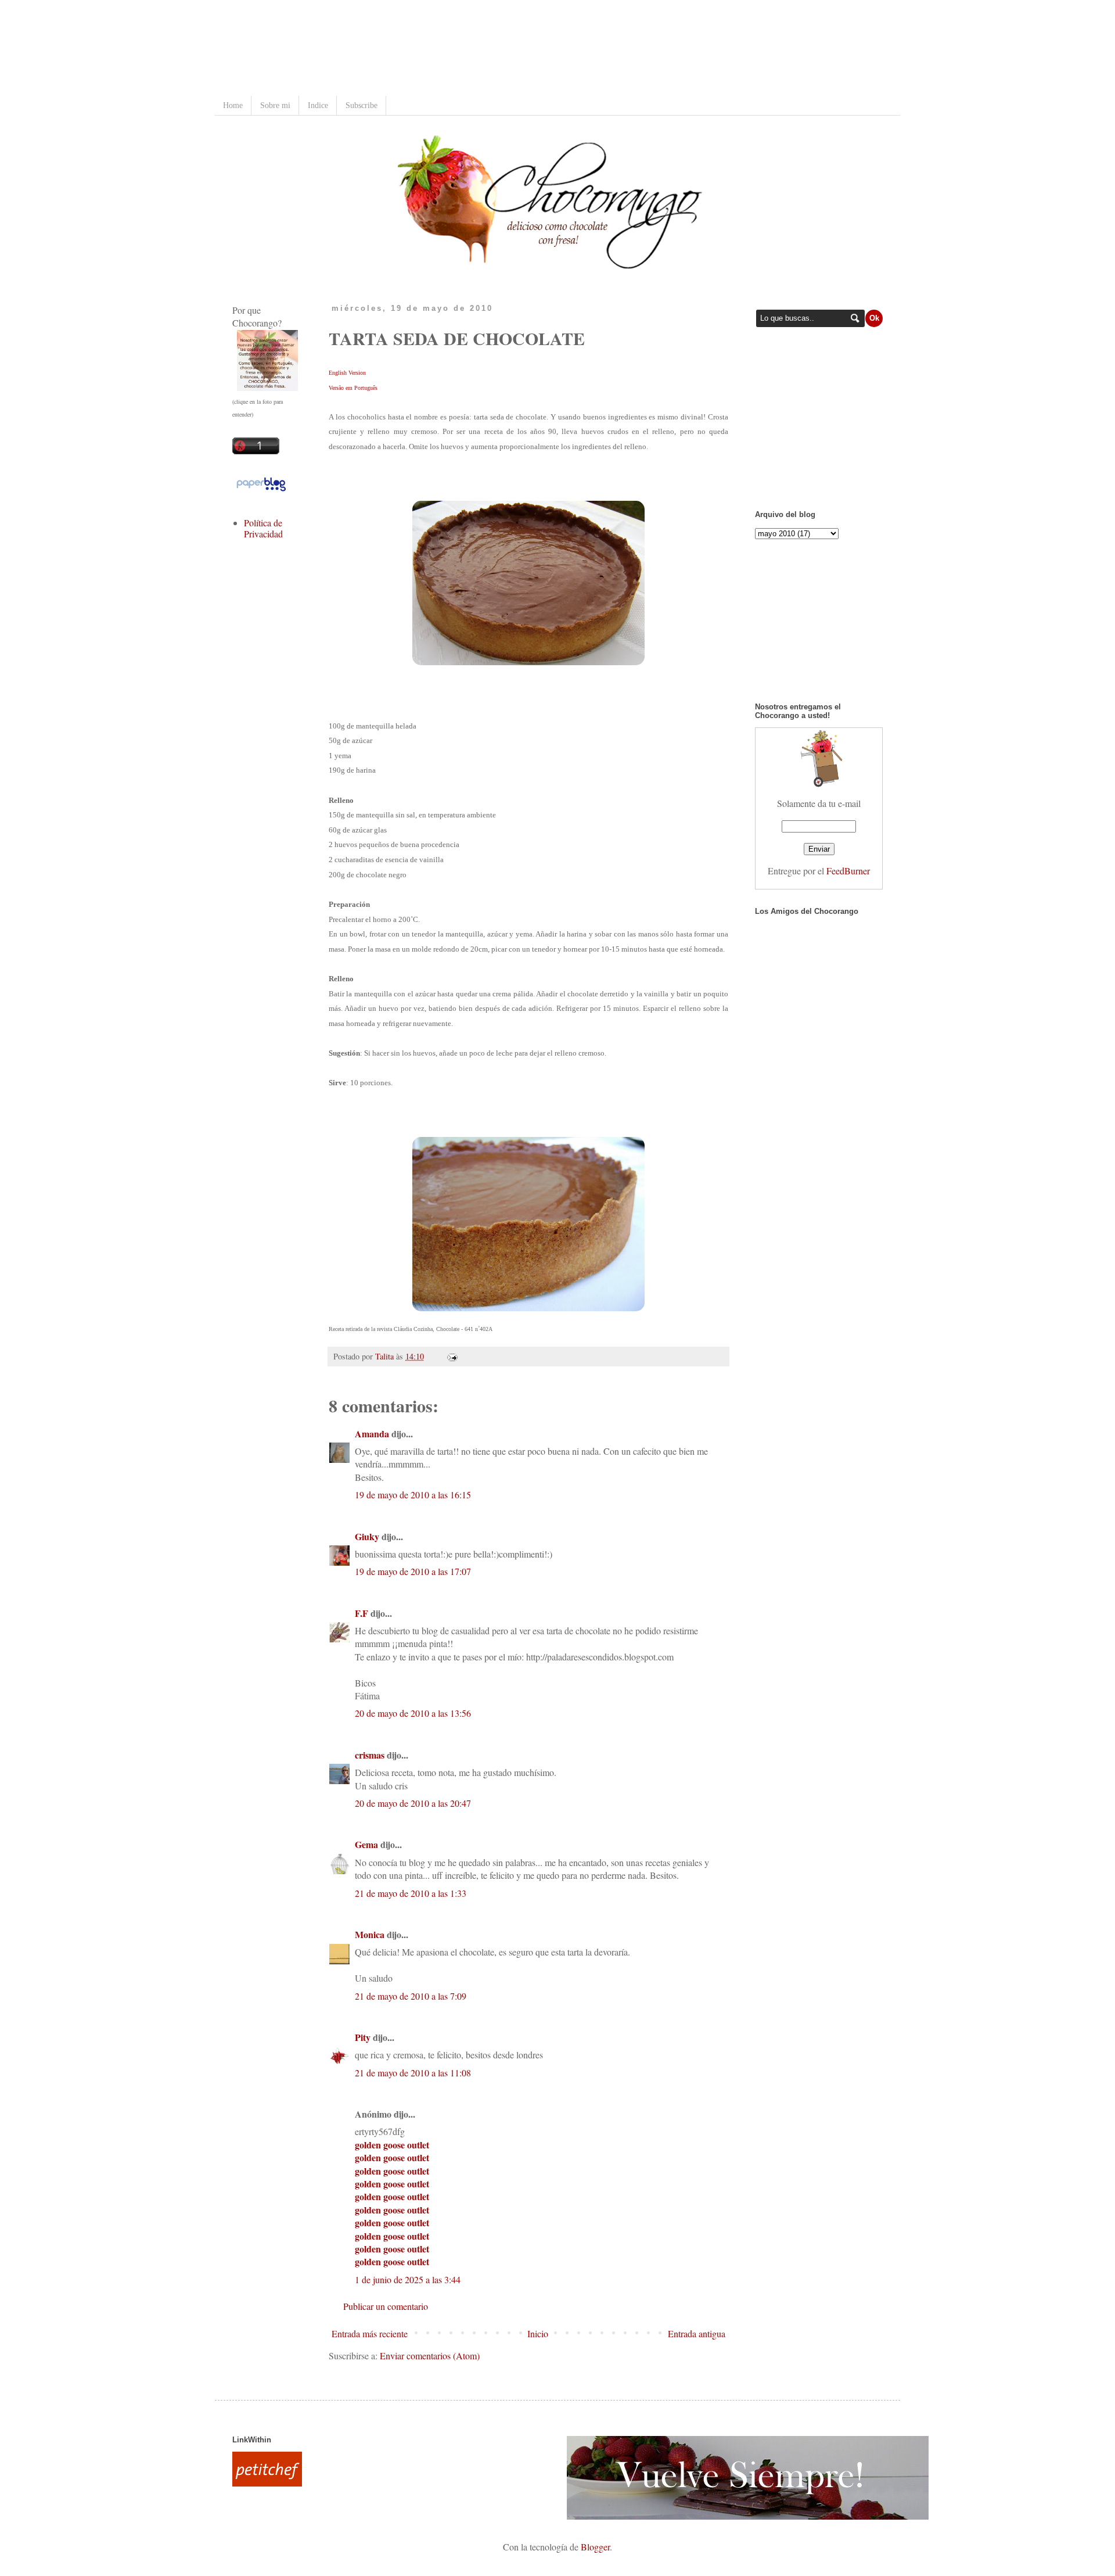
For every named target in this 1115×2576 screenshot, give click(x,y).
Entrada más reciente (370, 2333)
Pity (363, 2037)
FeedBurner (848, 871)
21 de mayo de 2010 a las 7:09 (411, 1996)
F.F (362, 1613)
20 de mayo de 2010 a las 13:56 (413, 1713)
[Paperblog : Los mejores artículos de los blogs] (261, 490)
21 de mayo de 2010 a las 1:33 (411, 1893)
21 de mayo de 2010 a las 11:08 (413, 2073)
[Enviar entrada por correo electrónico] (450, 1356)
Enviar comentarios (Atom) (430, 2356)
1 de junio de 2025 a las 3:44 (408, 2279)
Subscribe (362, 105)
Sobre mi (275, 105)
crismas (370, 1755)
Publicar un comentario (386, 2306)
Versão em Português (353, 388)
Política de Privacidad (263, 528)
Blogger (595, 2547)
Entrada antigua (697, 2333)
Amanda (372, 1434)
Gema (366, 1844)
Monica (370, 1934)
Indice (318, 105)
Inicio (538, 2333)
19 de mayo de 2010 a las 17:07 (413, 1571)
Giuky (367, 1536)
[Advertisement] (444, 49)
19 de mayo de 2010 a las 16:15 (413, 1495)
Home (233, 105)
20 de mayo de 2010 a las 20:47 (413, 1803)
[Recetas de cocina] (267, 2483)
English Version (347, 373)
